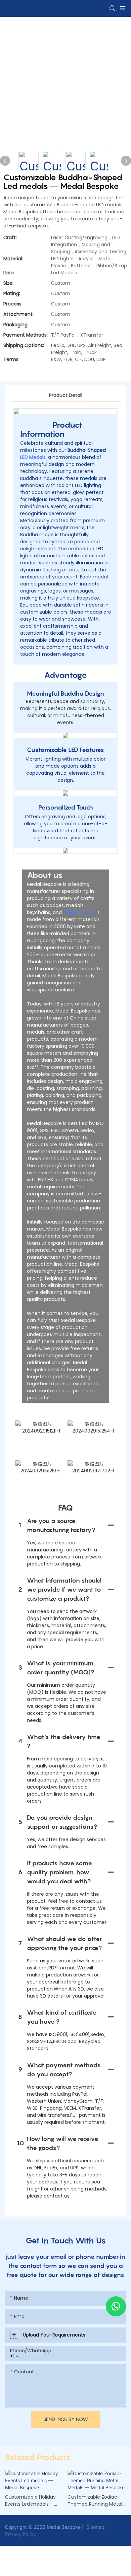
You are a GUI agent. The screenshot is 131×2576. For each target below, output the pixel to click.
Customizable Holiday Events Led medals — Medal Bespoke (30, 2501)
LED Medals (33, 457)
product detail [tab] (66, 395)
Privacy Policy (20, 2534)
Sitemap (95, 2527)
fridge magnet (80, 912)
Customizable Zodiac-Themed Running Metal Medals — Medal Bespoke (97, 2501)
